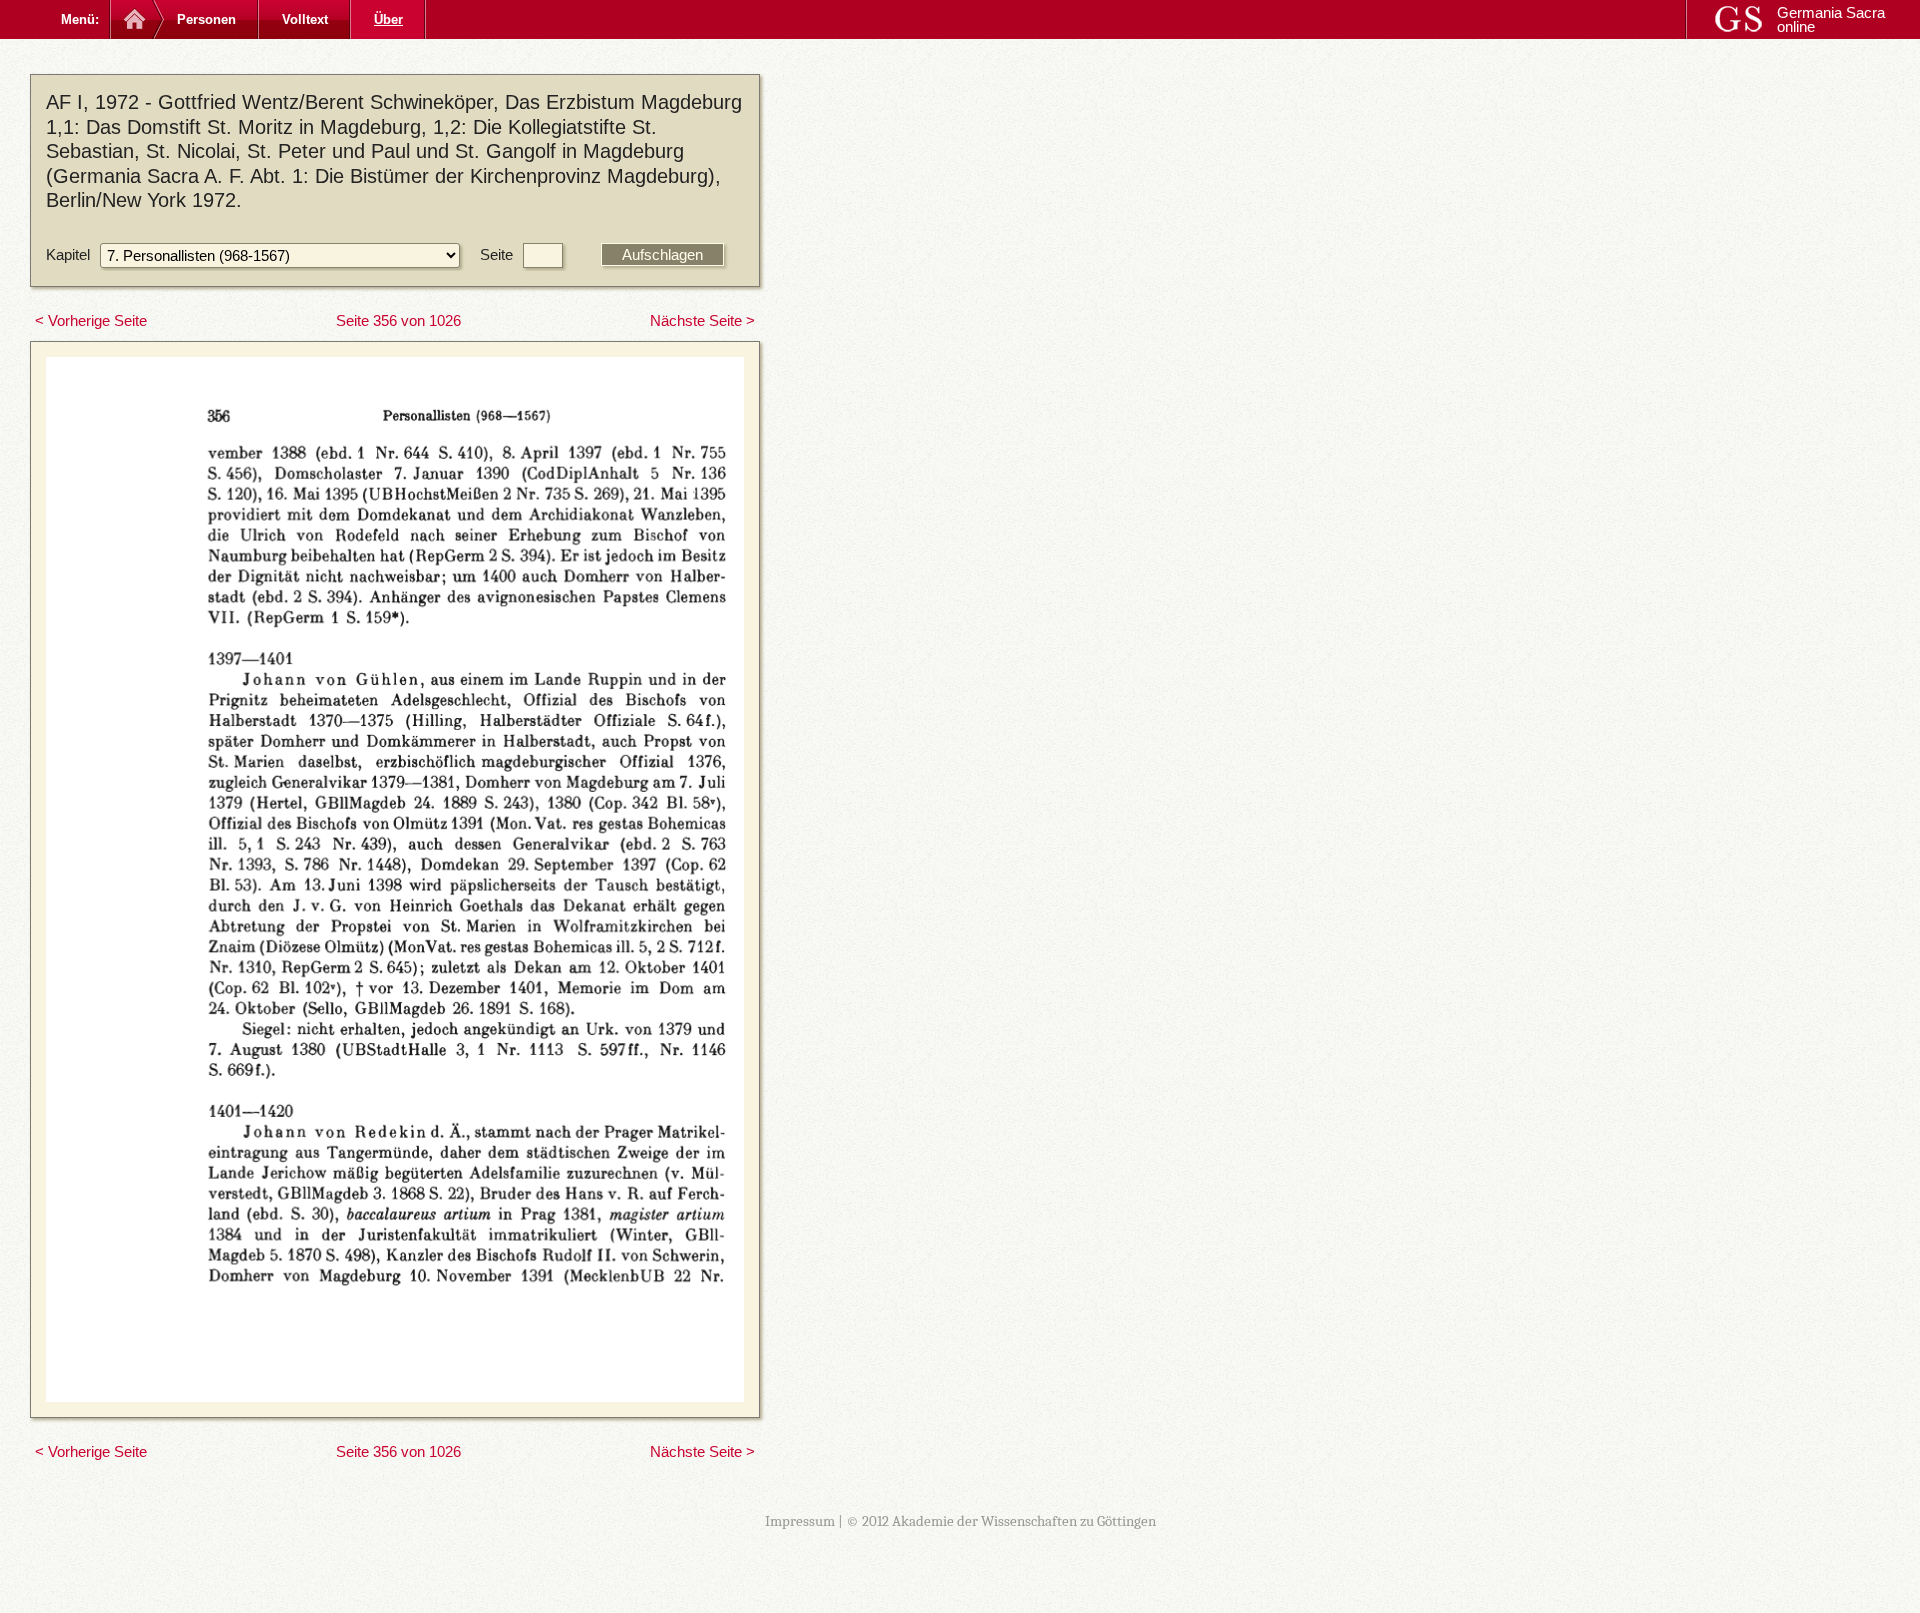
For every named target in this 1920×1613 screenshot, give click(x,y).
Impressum (800, 1521)
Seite (496, 254)
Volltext (305, 19)
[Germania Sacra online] (132, 19)
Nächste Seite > (702, 320)
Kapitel (68, 254)
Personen (206, 19)
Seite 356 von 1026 (398, 320)
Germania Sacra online (1831, 19)
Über (388, 19)
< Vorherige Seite (91, 320)
